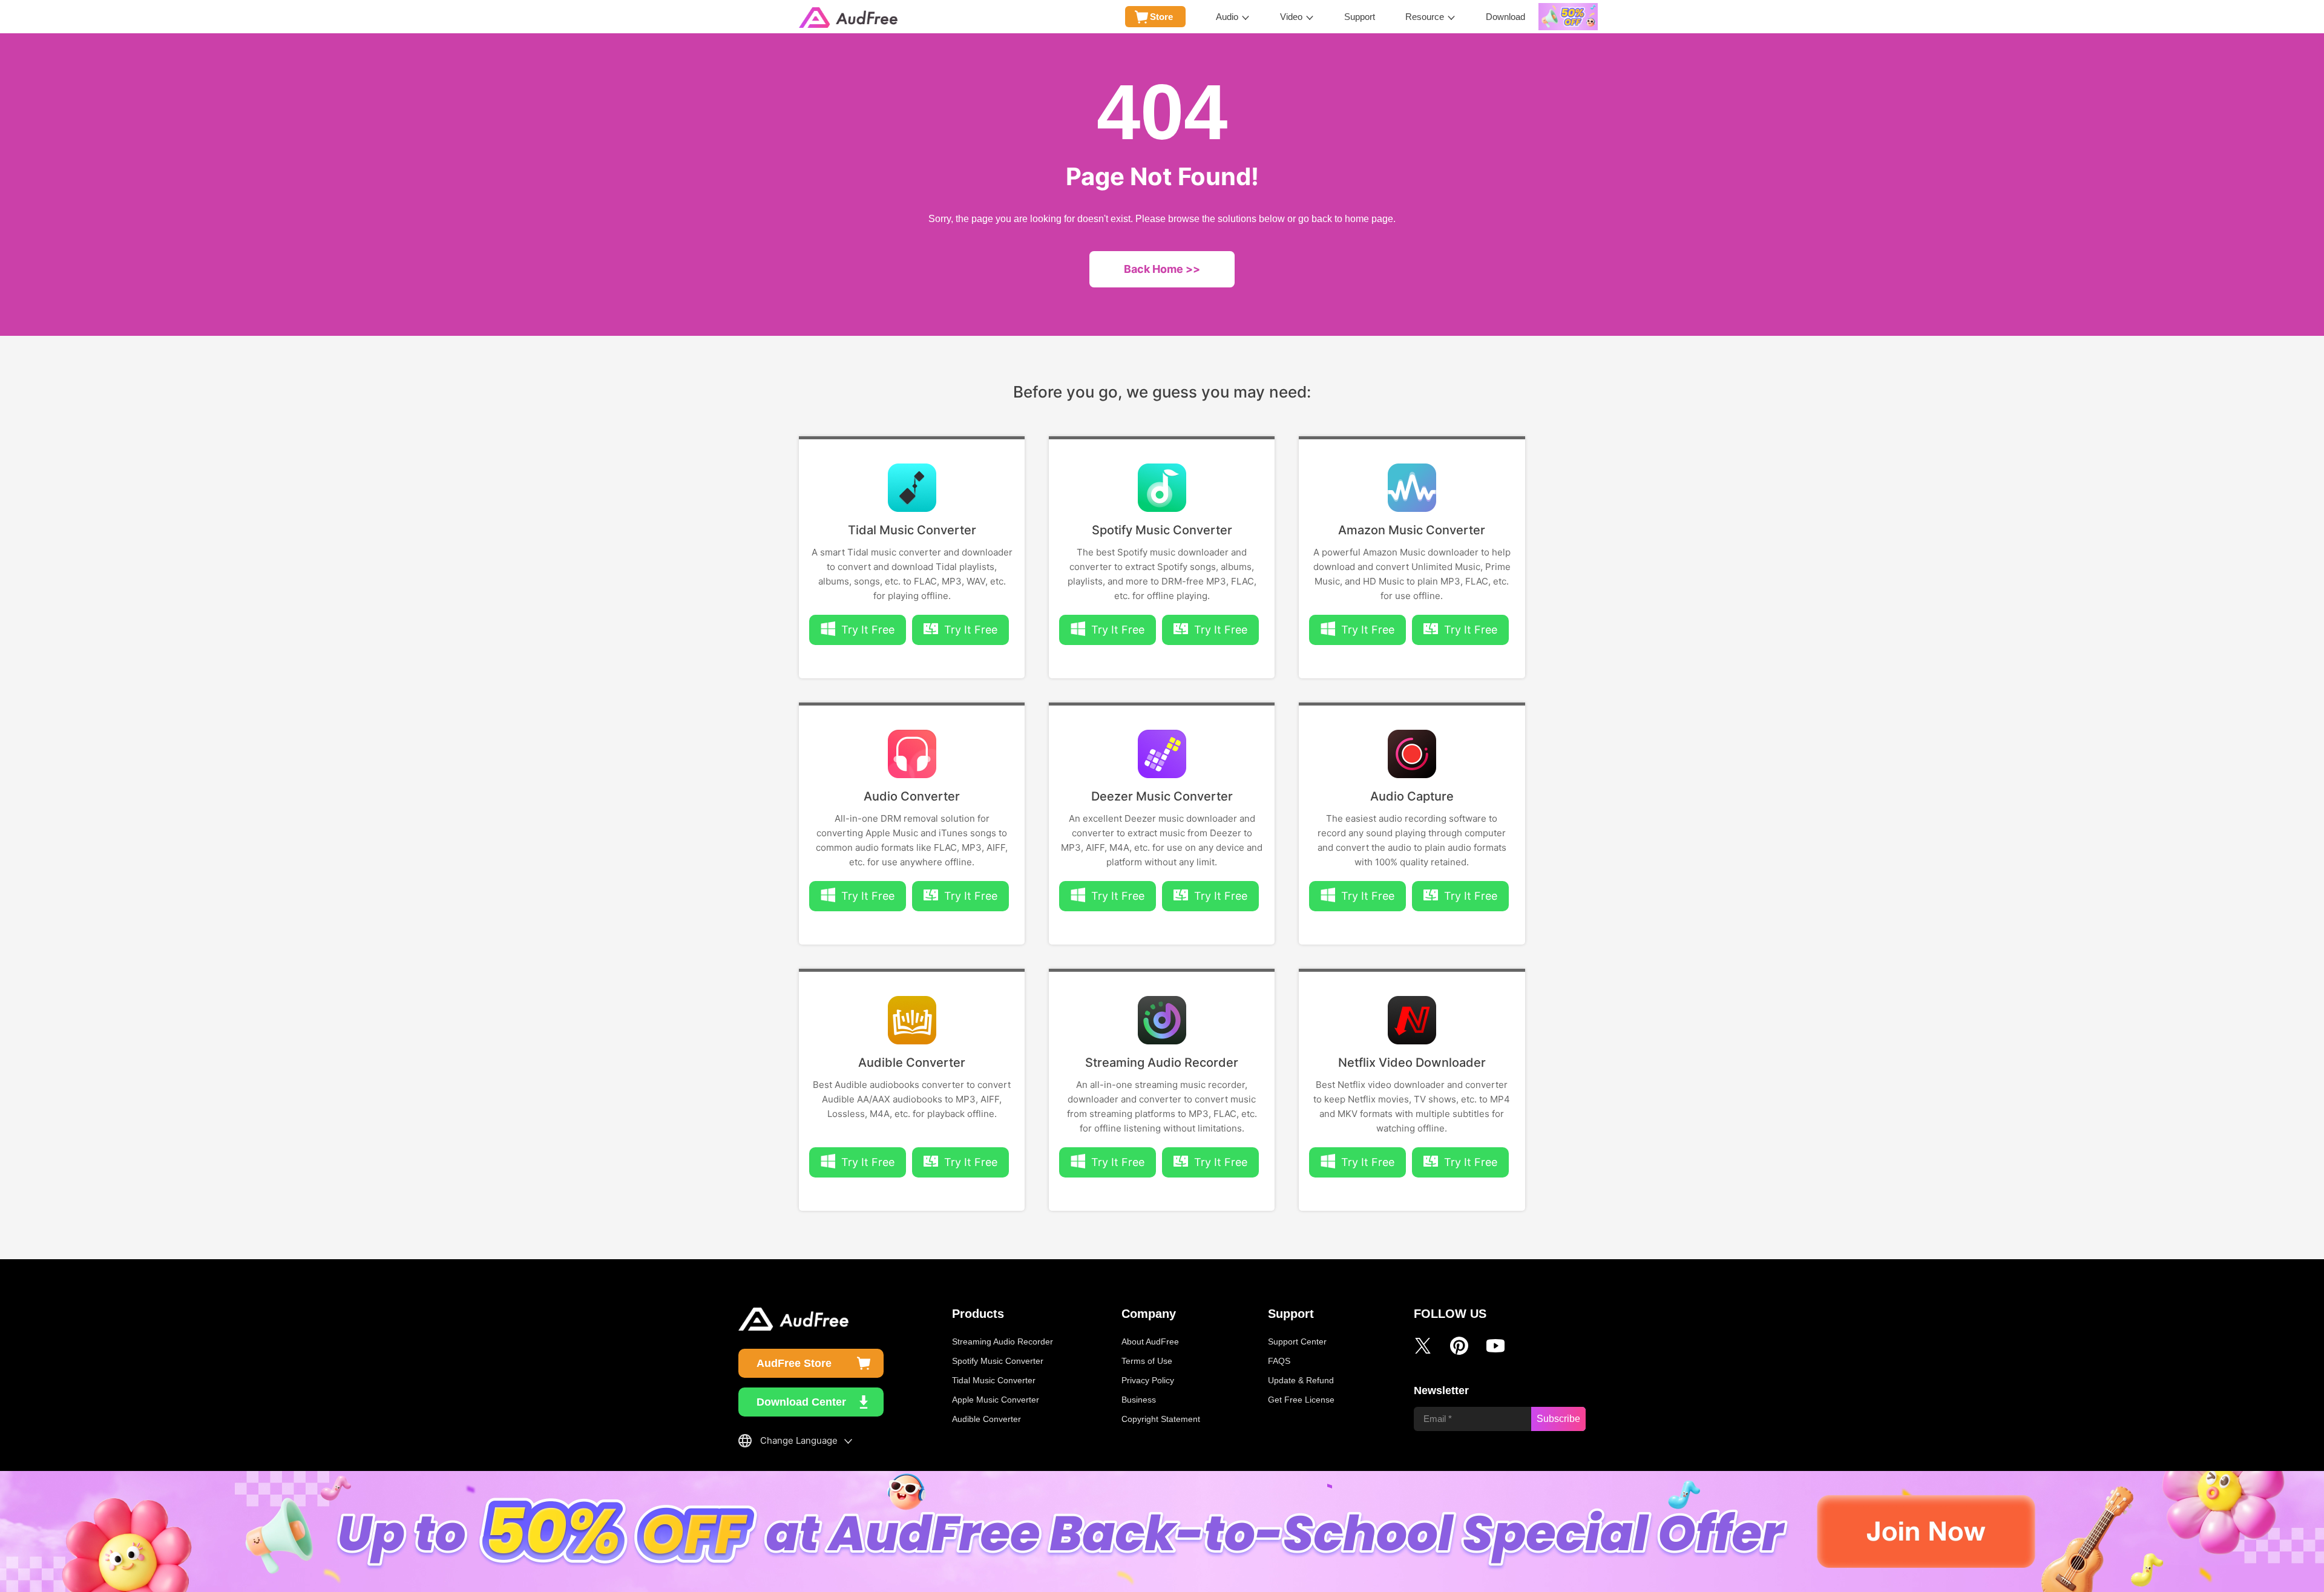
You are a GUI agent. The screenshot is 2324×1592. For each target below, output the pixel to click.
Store (1161, 17)
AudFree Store (794, 1363)
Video (1291, 17)
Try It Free (971, 630)
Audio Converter (912, 796)
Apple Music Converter (996, 1400)
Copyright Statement (1161, 1419)
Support (1360, 17)
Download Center (801, 1402)
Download (1505, 17)
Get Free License (1301, 1400)
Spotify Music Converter (1162, 530)
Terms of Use (1147, 1361)
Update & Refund (1301, 1380)
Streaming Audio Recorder (1162, 1063)
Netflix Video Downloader (1412, 1063)
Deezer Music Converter (1162, 796)
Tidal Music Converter (912, 530)
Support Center (1297, 1341)
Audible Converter (912, 1063)
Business (1139, 1400)
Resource (1425, 17)
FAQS (1279, 1361)
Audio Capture (1412, 796)
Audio (1227, 17)
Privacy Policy (1148, 1380)
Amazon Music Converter (1412, 530)
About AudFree (1150, 1341)
